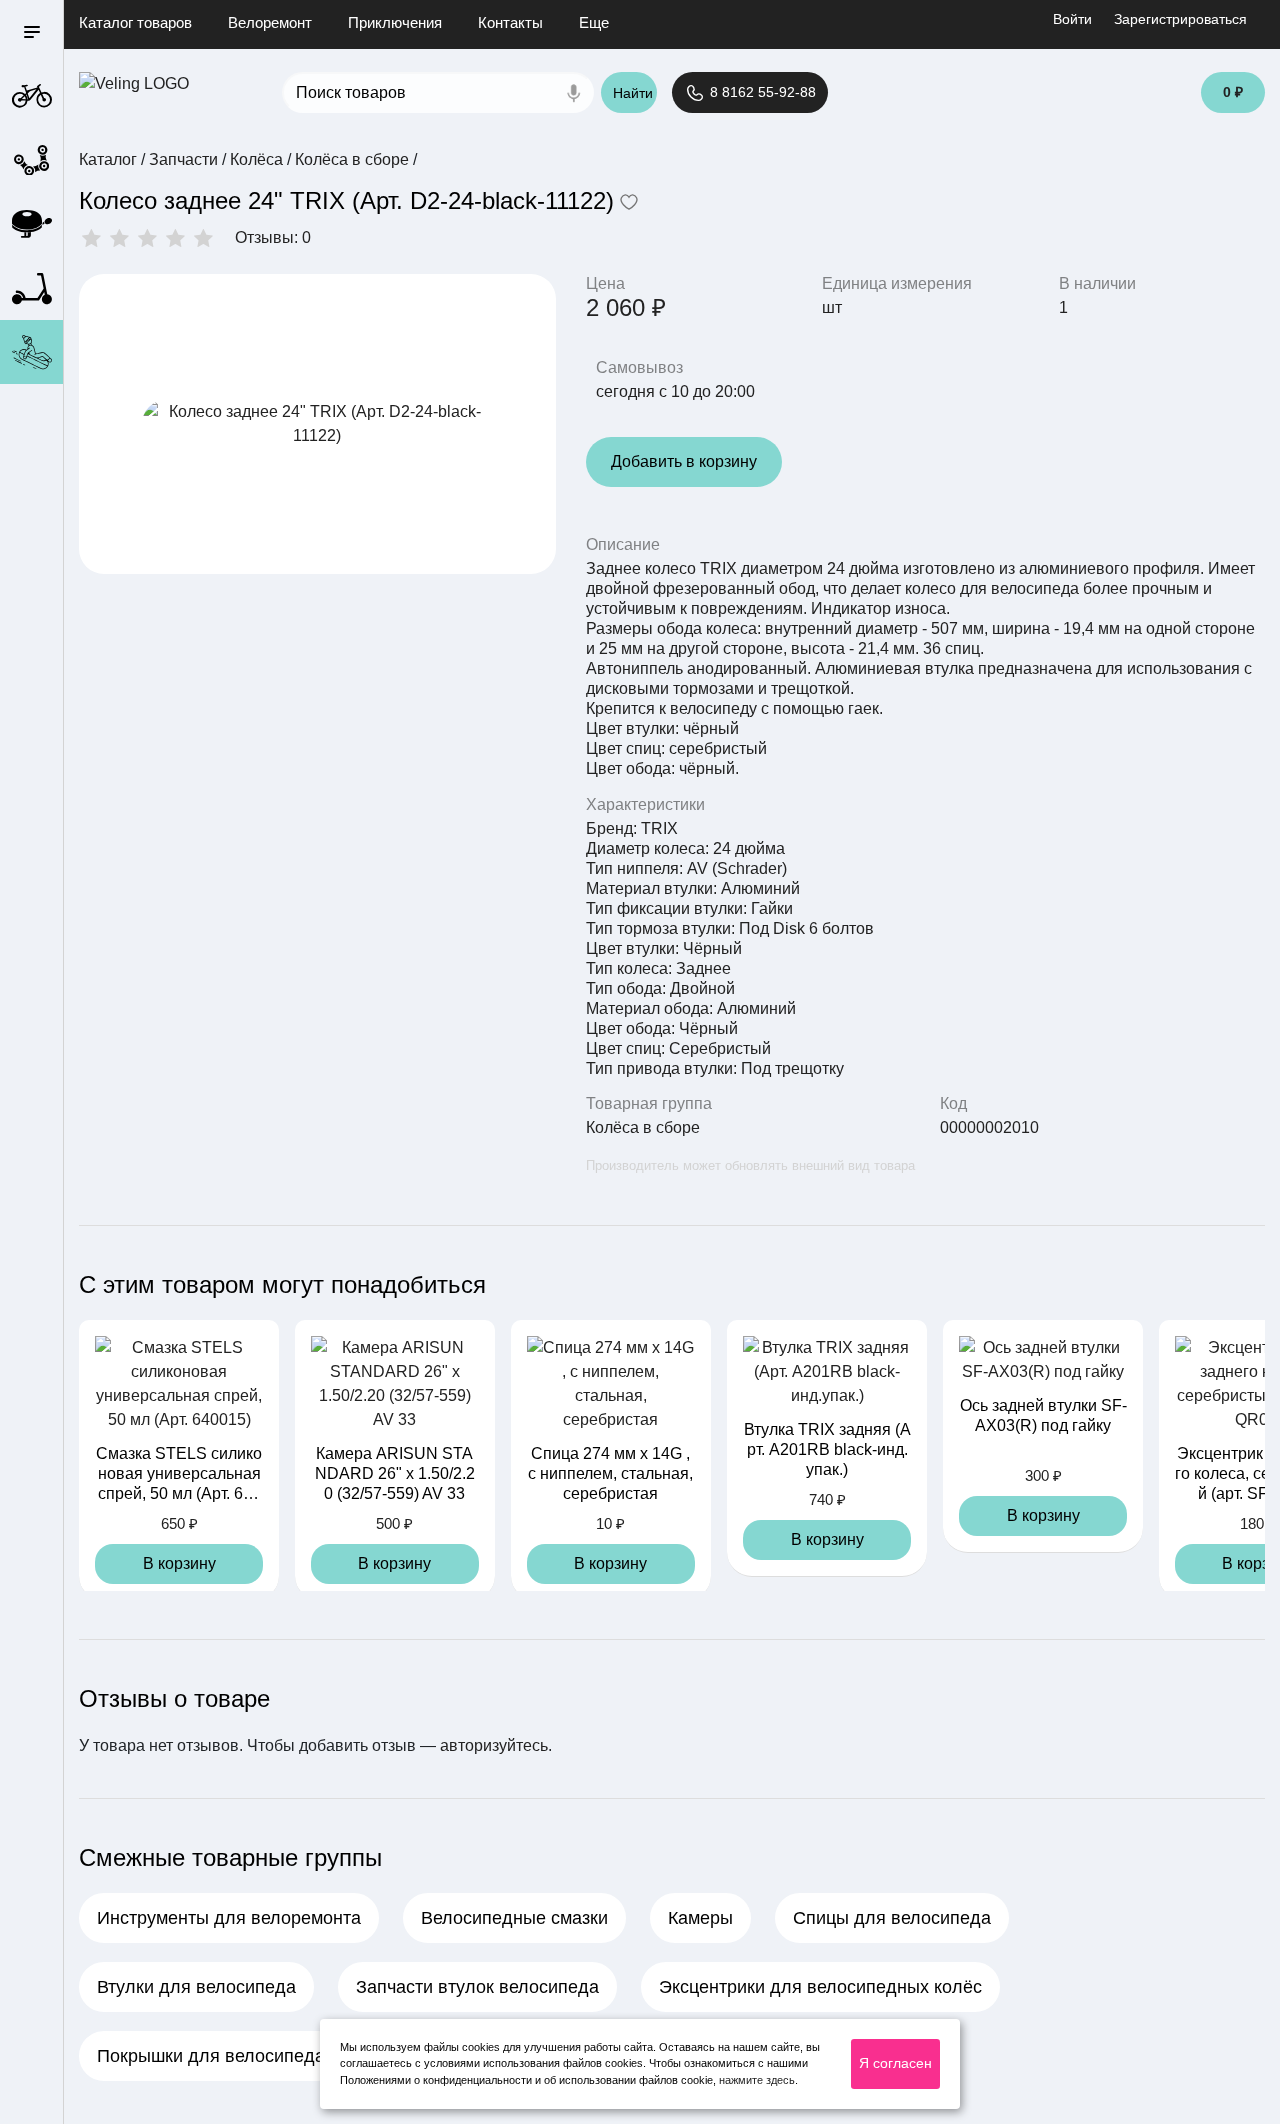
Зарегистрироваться (1180, 19)
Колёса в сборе (643, 1127)
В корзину (179, 1563)
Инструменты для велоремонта (229, 1918)
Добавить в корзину (684, 461)
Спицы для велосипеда (892, 1918)
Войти (1072, 19)
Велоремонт (270, 22)
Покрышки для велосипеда (211, 2056)
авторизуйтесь (494, 1745)
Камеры (700, 1918)
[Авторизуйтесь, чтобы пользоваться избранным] (629, 204)
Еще (594, 22)
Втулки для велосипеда (196, 1987)
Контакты (510, 22)
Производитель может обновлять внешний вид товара (750, 1165)
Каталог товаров (135, 22)
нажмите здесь (757, 2080)
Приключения (395, 22)
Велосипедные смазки (514, 1918)
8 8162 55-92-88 (761, 92)
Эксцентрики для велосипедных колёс (820, 1987)
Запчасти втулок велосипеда (477, 1987)
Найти (633, 93)
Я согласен (895, 2063)
